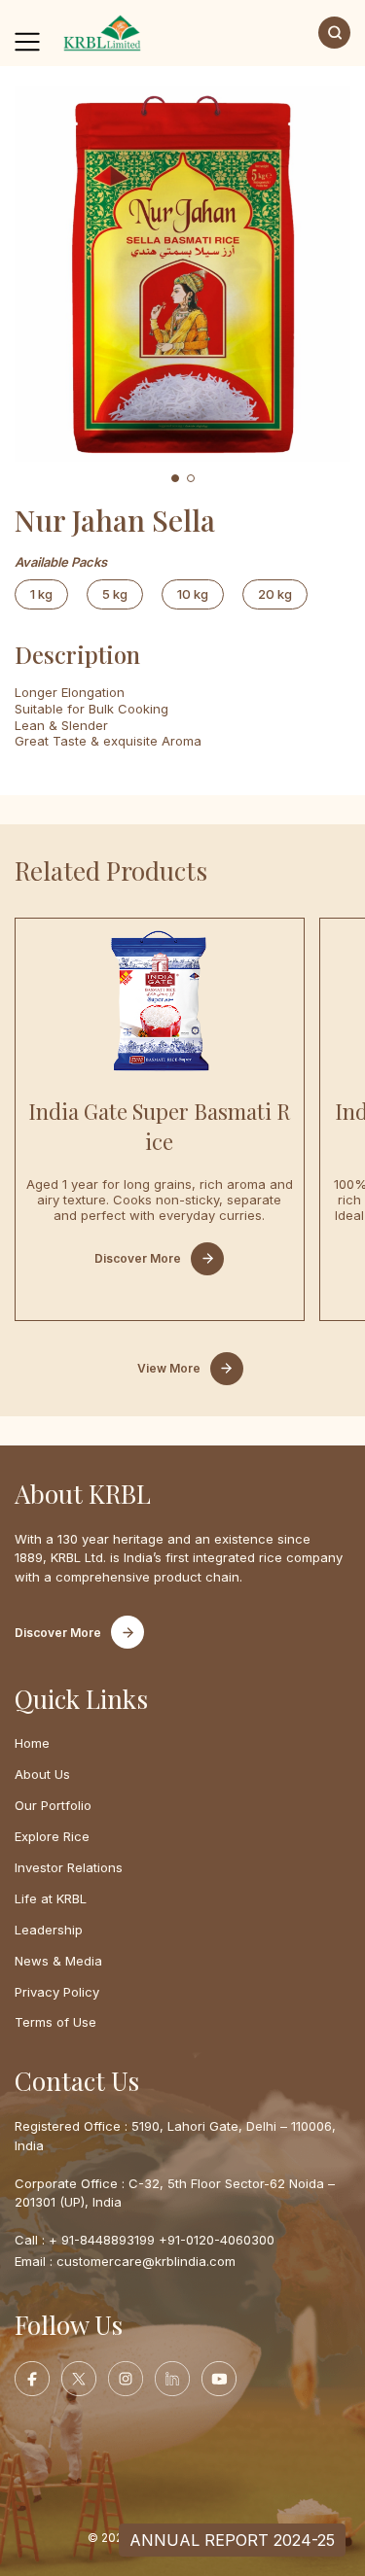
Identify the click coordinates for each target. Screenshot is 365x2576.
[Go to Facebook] (32, 2379)
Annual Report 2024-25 (232, 2540)
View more (169, 1368)
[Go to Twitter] (79, 2379)
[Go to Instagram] (126, 2379)
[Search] (334, 33)
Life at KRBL (51, 1898)
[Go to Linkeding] (172, 2379)
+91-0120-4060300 (217, 2240)
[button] (175, 478)
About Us (42, 1774)
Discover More (138, 1258)
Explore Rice (52, 1836)
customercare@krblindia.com (146, 2261)
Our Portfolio (53, 1805)
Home (32, 1743)
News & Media (58, 1961)
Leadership (49, 1930)
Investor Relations (69, 1867)
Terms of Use (55, 2022)
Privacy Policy (57, 1992)
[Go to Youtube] (219, 2379)
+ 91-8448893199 (102, 2240)
